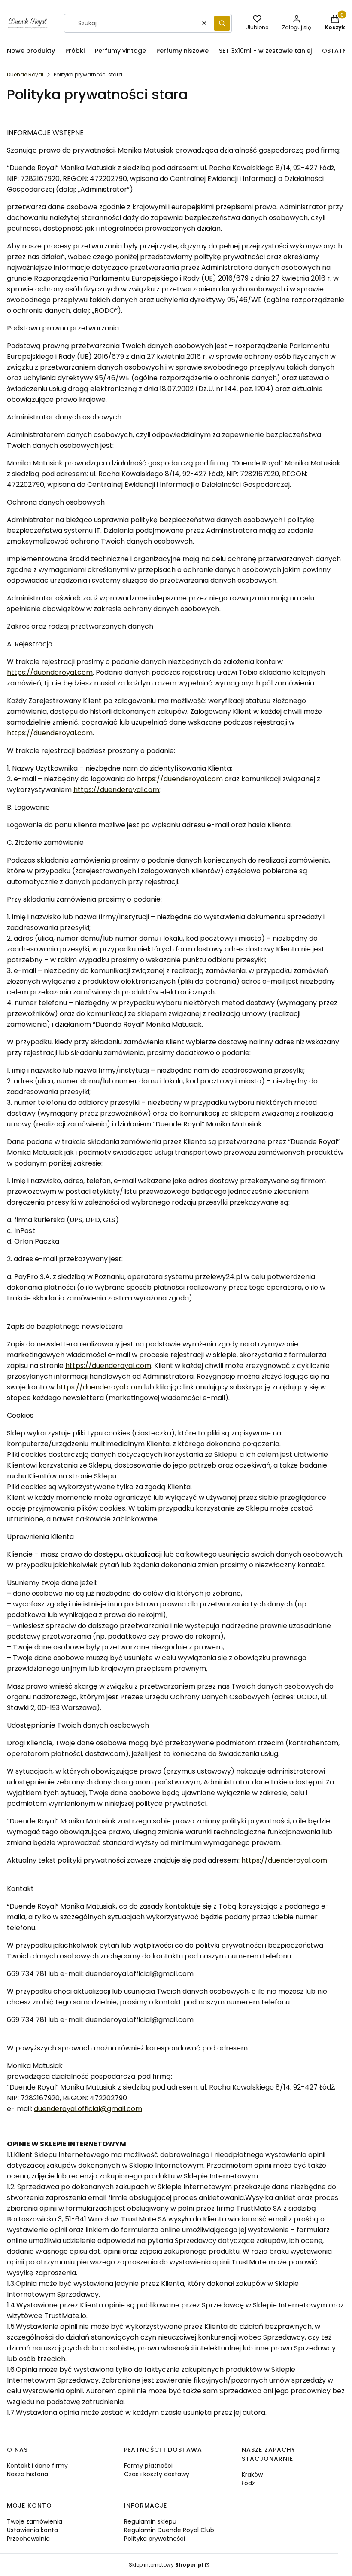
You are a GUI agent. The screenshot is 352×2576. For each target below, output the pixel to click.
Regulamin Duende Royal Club (169, 2530)
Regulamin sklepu (150, 2521)
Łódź (248, 2483)
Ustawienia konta (32, 2530)
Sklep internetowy (166, 2565)
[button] (222, 23)
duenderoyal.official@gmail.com (88, 2109)
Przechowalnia (28, 2539)
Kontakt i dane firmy (37, 2466)
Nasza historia (27, 2474)
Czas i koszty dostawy (157, 2474)
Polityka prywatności (155, 2539)
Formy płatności (148, 2466)
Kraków (252, 2475)
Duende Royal (25, 75)
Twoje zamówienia (35, 2521)
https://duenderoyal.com (50, 672)
